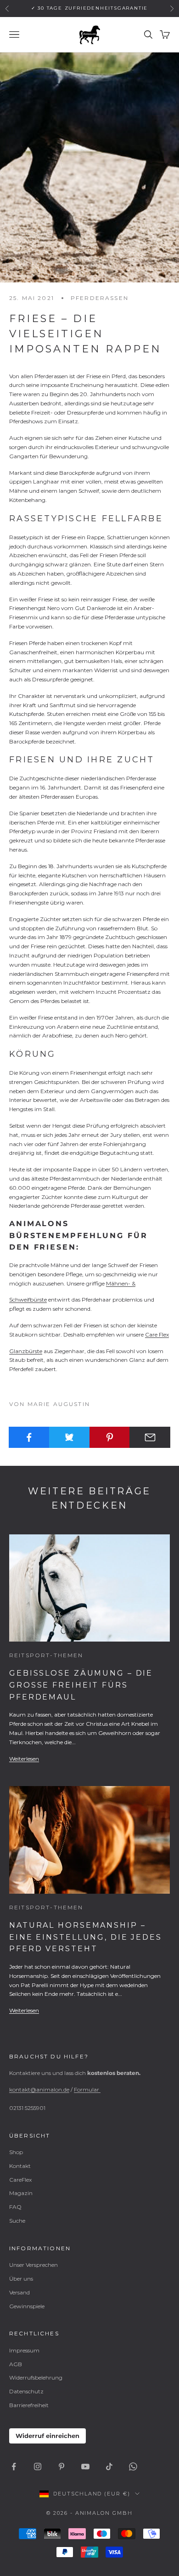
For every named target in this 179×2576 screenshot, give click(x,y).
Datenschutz (26, 2391)
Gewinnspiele (27, 2306)
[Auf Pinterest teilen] (110, 1437)
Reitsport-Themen (46, 1655)
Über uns (21, 2279)
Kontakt (20, 2166)
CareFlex (20, 2180)
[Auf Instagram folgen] (38, 2467)
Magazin (21, 2193)
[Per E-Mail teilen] (150, 1437)
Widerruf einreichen (48, 2436)
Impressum (24, 2350)
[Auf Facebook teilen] (29, 1437)
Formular (87, 2089)
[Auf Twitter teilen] (70, 1437)
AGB (16, 2364)
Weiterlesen (24, 1759)
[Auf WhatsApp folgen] (133, 2467)
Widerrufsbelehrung (36, 2377)
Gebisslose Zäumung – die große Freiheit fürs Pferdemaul (81, 1685)
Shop (16, 2152)
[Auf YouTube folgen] (85, 2467)
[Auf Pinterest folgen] (62, 2467)
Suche (17, 2221)
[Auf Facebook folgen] (14, 2467)
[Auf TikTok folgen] (109, 2467)
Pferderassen (100, 298)
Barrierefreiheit (29, 2405)
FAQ (15, 2207)
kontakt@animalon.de (39, 2089)
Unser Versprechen (34, 2265)
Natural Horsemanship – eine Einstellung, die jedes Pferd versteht (86, 1937)
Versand (20, 2292)
